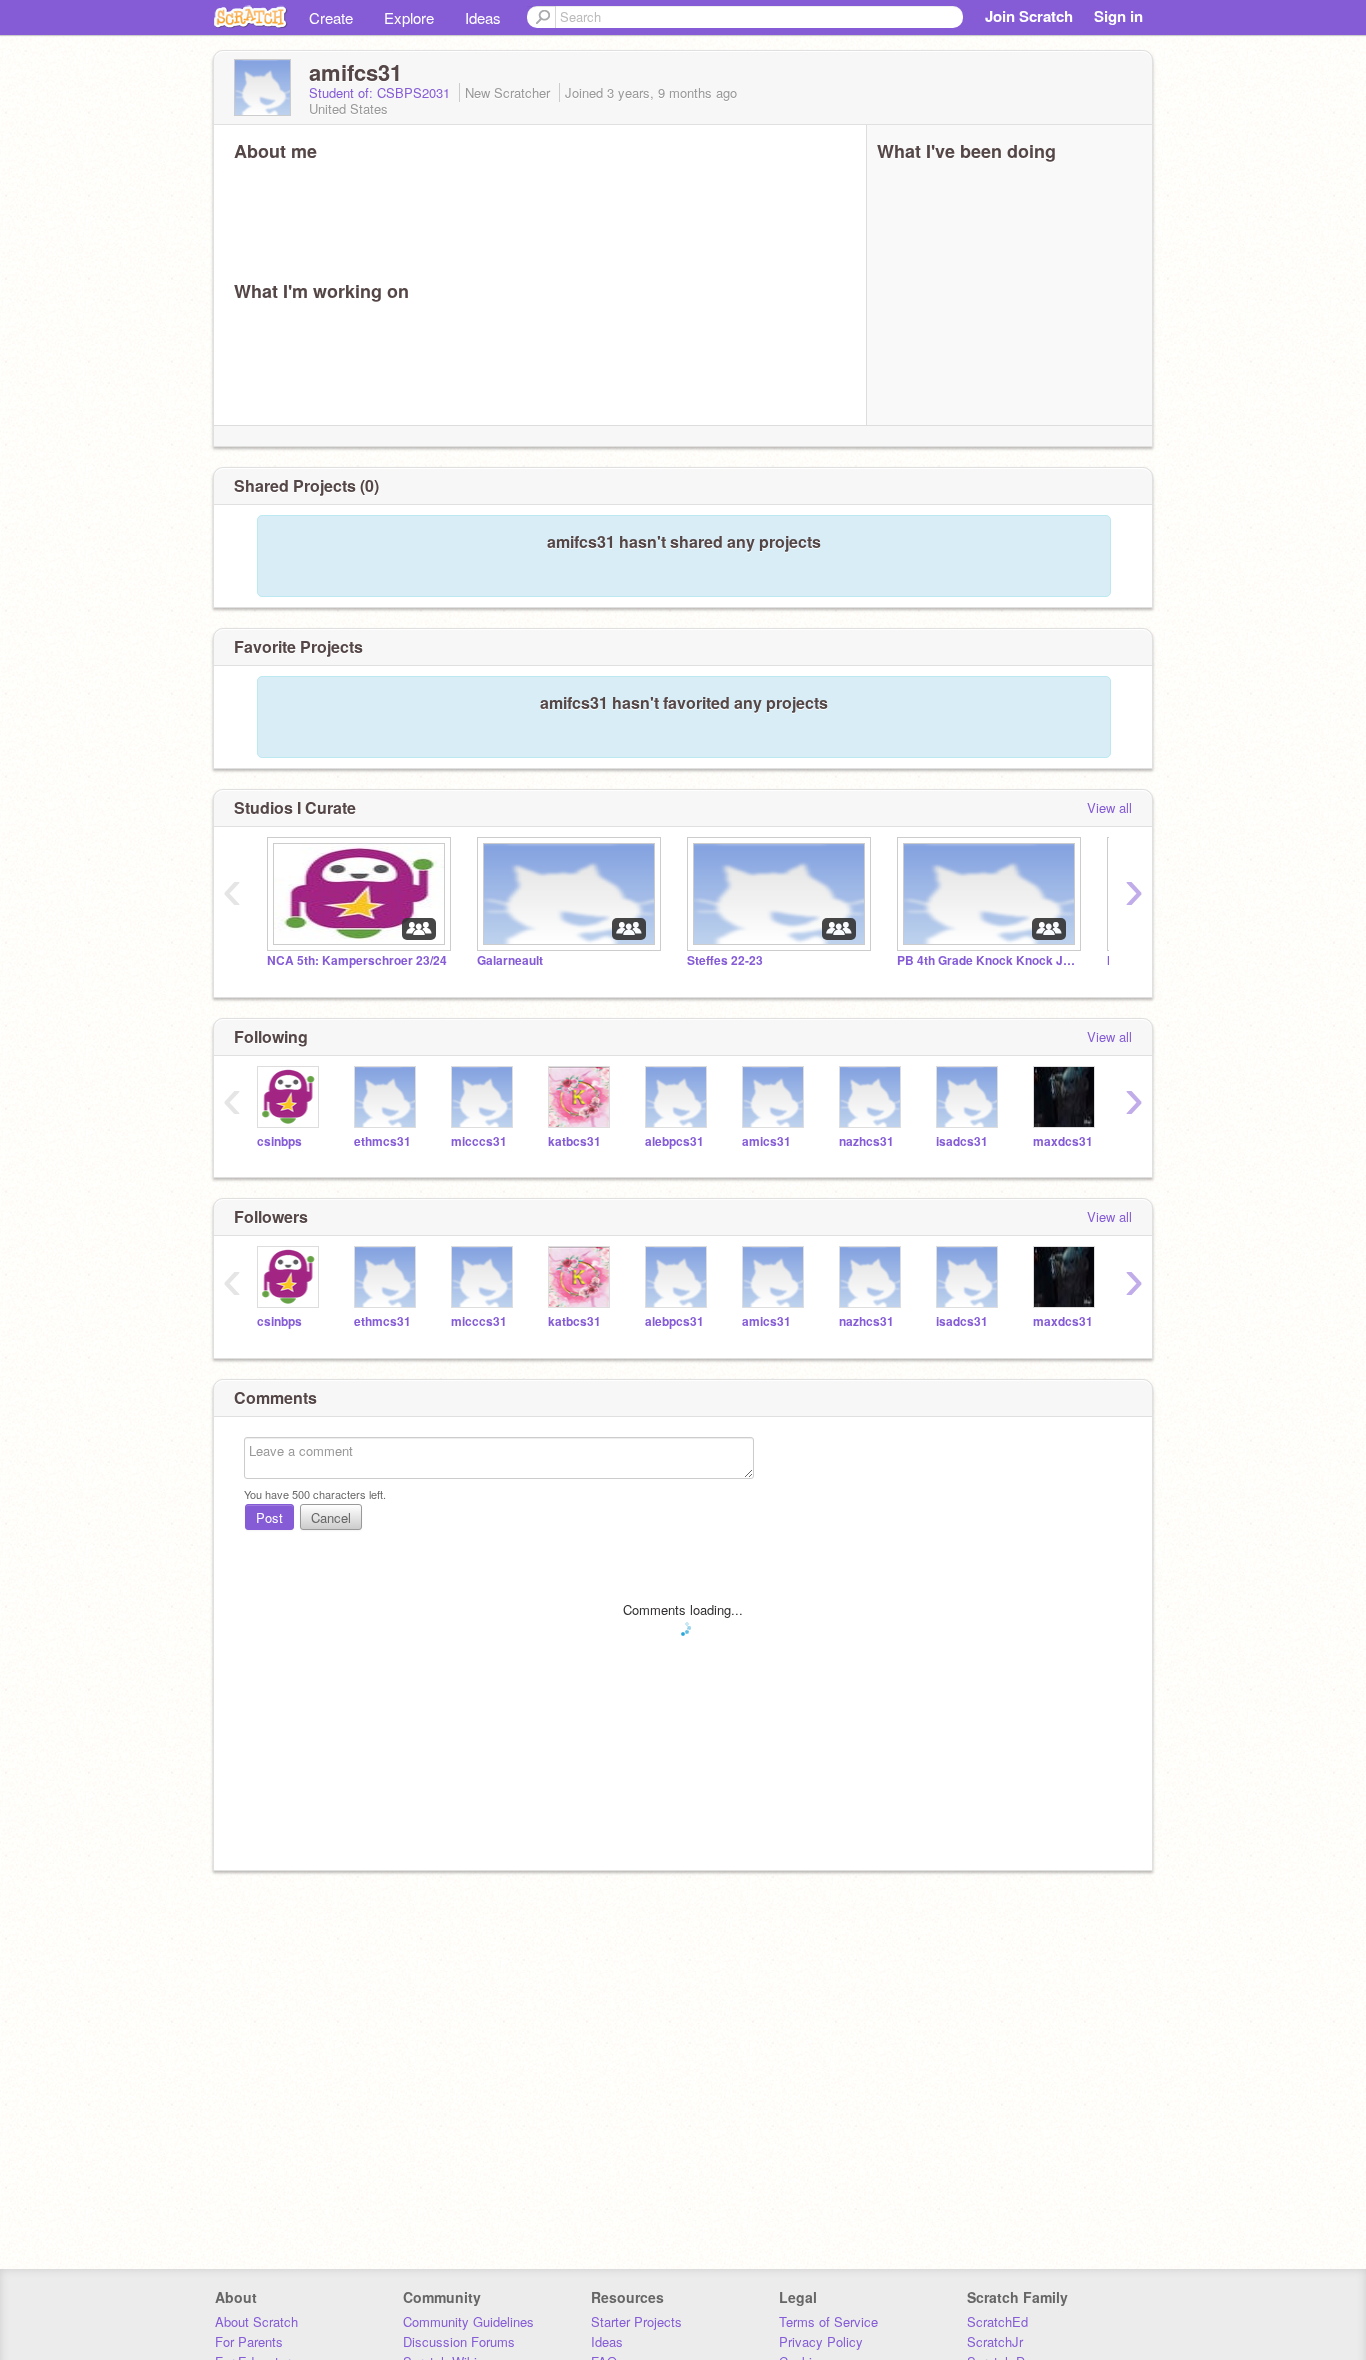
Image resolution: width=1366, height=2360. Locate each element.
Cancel (331, 1517)
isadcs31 (962, 1141)
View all (1109, 807)
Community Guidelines (468, 2321)
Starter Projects (636, 2321)
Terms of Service (828, 2321)
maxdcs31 (1063, 1141)
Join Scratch (1029, 16)
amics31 (766, 1141)
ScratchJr (995, 2341)
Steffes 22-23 (725, 960)
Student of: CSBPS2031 (381, 92)
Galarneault (510, 960)
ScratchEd (997, 2321)
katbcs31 (574, 1141)
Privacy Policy (821, 2341)
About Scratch (256, 2321)
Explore (409, 17)
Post (269, 1517)
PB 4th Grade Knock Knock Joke (987, 960)
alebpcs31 (674, 1141)
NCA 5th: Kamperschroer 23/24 (357, 960)
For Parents (249, 2341)
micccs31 (479, 1141)
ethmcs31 (382, 1141)
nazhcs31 (866, 1141)
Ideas (483, 17)
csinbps (279, 1141)
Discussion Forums (459, 2341)
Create (331, 17)
